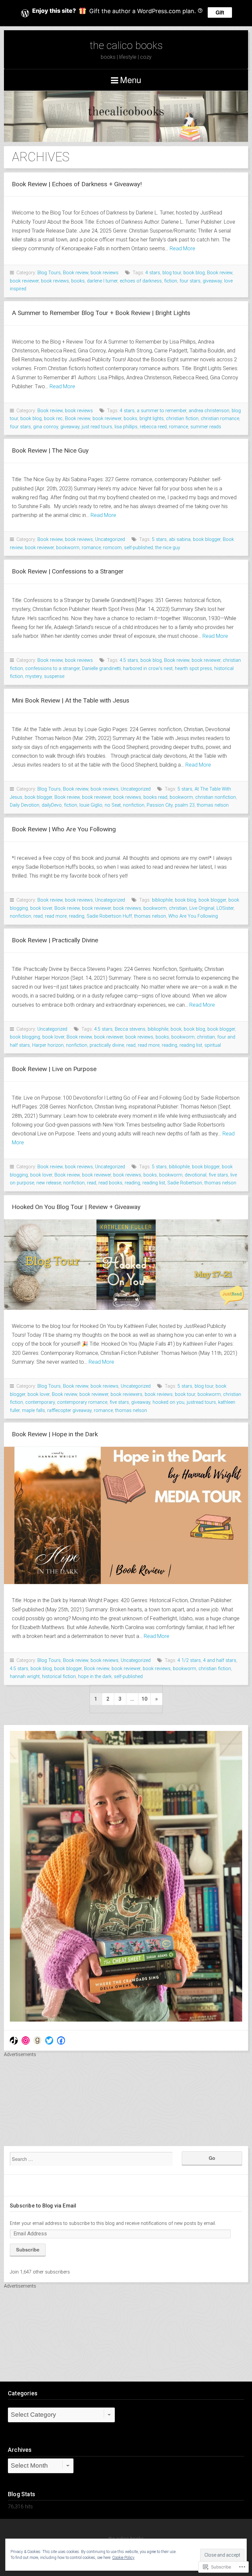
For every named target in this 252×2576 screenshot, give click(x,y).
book (176, 1029)
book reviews (105, 273)
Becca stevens (130, 1029)
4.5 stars (129, 660)
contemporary (40, 1402)
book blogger (207, 539)
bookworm (68, 548)
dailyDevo (52, 805)
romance (178, 427)
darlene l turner (102, 281)
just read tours (97, 427)
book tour (185, 1394)
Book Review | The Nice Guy (50, 450)
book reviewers (126, 1394)
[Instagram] (26, 2041)
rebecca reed (153, 427)
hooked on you (168, 1402)
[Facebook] (61, 2041)
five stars (218, 1175)
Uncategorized (110, 539)
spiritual (213, 1045)
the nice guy (168, 548)
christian (178, 908)
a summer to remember (162, 411)
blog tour (172, 273)
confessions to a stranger (52, 669)
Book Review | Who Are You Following (64, 829)
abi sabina (180, 539)
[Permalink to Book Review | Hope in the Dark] (126, 1516)
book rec (53, 419)
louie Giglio (91, 805)
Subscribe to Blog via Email (43, 2206)
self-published (138, 548)
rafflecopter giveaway (69, 1411)
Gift (220, 12)
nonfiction (134, 805)
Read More (182, 248)
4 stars (153, 273)
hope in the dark (95, 1677)
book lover (41, 908)
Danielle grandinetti (101, 669)
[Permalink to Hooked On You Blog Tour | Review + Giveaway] (126, 1265)
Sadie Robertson (185, 1183)
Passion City (160, 805)
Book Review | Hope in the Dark (55, 1434)
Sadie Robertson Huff (109, 916)
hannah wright (25, 1677)
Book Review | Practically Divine (55, 940)
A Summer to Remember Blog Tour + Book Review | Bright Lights (101, 313)
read (38, 916)
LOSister (225, 908)
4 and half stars (220, 1660)
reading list (191, 1045)
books (78, 281)
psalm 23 (185, 805)
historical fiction (59, 1677)
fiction (171, 281)
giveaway (212, 281)
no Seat (113, 805)
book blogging (25, 1037)
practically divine (107, 1045)
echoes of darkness (141, 281)
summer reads (206, 427)
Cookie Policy (123, 2558)
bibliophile (162, 900)
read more (56, 916)
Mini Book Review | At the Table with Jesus (71, 700)
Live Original (202, 908)
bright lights (152, 419)
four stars (190, 281)
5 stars (159, 539)
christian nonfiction (216, 797)
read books (110, 1183)
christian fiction (182, 419)
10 (144, 1699)
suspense (54, 676)
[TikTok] (14, 2041)
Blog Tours (49, 273)
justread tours (201, 1402)
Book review (76, 273)
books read (155, 797)
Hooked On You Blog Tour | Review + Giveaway (76, 1207)
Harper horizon (48, 1045)
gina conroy (46, 427)
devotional (196, 1175)
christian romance (220, 419)
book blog (194, 273)
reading (77, 916)
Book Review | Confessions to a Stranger (68, 571)
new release (49, 1183)
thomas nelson (213, 805)
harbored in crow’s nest (148, 669)
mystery (33, 676)
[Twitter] (49, 2041)
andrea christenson (209, 411)
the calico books (126, 45)
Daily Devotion (25, 805)
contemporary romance (82, 1402)
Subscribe (28, 2250)
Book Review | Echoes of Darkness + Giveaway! (77, 184)
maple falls (33, 1411)
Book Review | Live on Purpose (54, 1069)
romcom (112, 548)
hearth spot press (193, 669)
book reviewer (24, 281)
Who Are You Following (193, 916)
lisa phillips (126, 427)
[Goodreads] (37, 2041)
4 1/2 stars (189, 1660)
